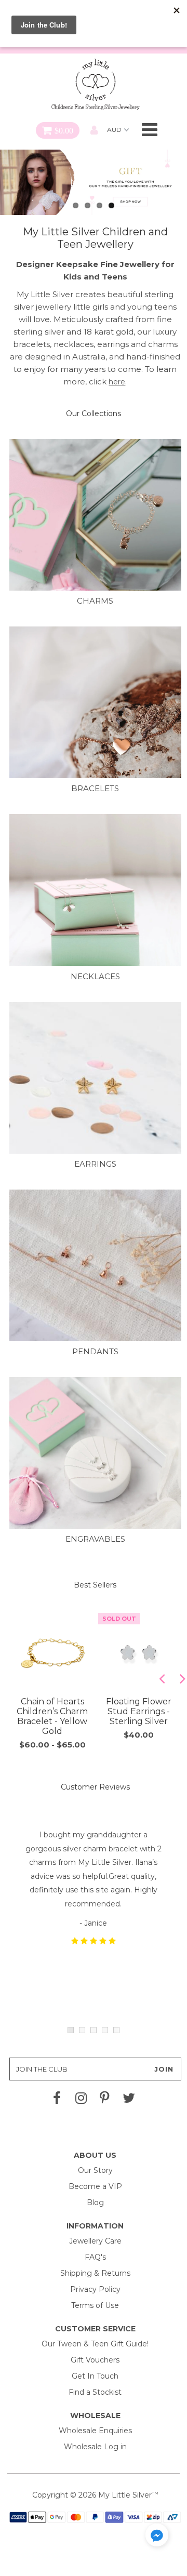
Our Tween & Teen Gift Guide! (95, 2344)
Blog (95, 2203)
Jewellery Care (95, 2241)
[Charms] (95, 525)
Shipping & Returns (95, 2273)
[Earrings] (95, 1088)
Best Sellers (95, 1585)
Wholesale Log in (95, 2447)
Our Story (95, 2170)
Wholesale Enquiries (95, 2431)
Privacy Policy (95, 2289)
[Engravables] (95, 1463)
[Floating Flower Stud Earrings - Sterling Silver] (139, 1653)
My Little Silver (125, 2495)
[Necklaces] (95, 900)
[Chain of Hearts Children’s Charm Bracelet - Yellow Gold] (52, 1653)
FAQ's (95, 2257)
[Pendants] (95, 1276)
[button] (157, 2537)
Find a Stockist (95, 2392)
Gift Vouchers (95, 2360)
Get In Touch (95, 2376)
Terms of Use (95, 2305)
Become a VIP (95, 2186)
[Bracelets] (95, 712)
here (117, 382)
